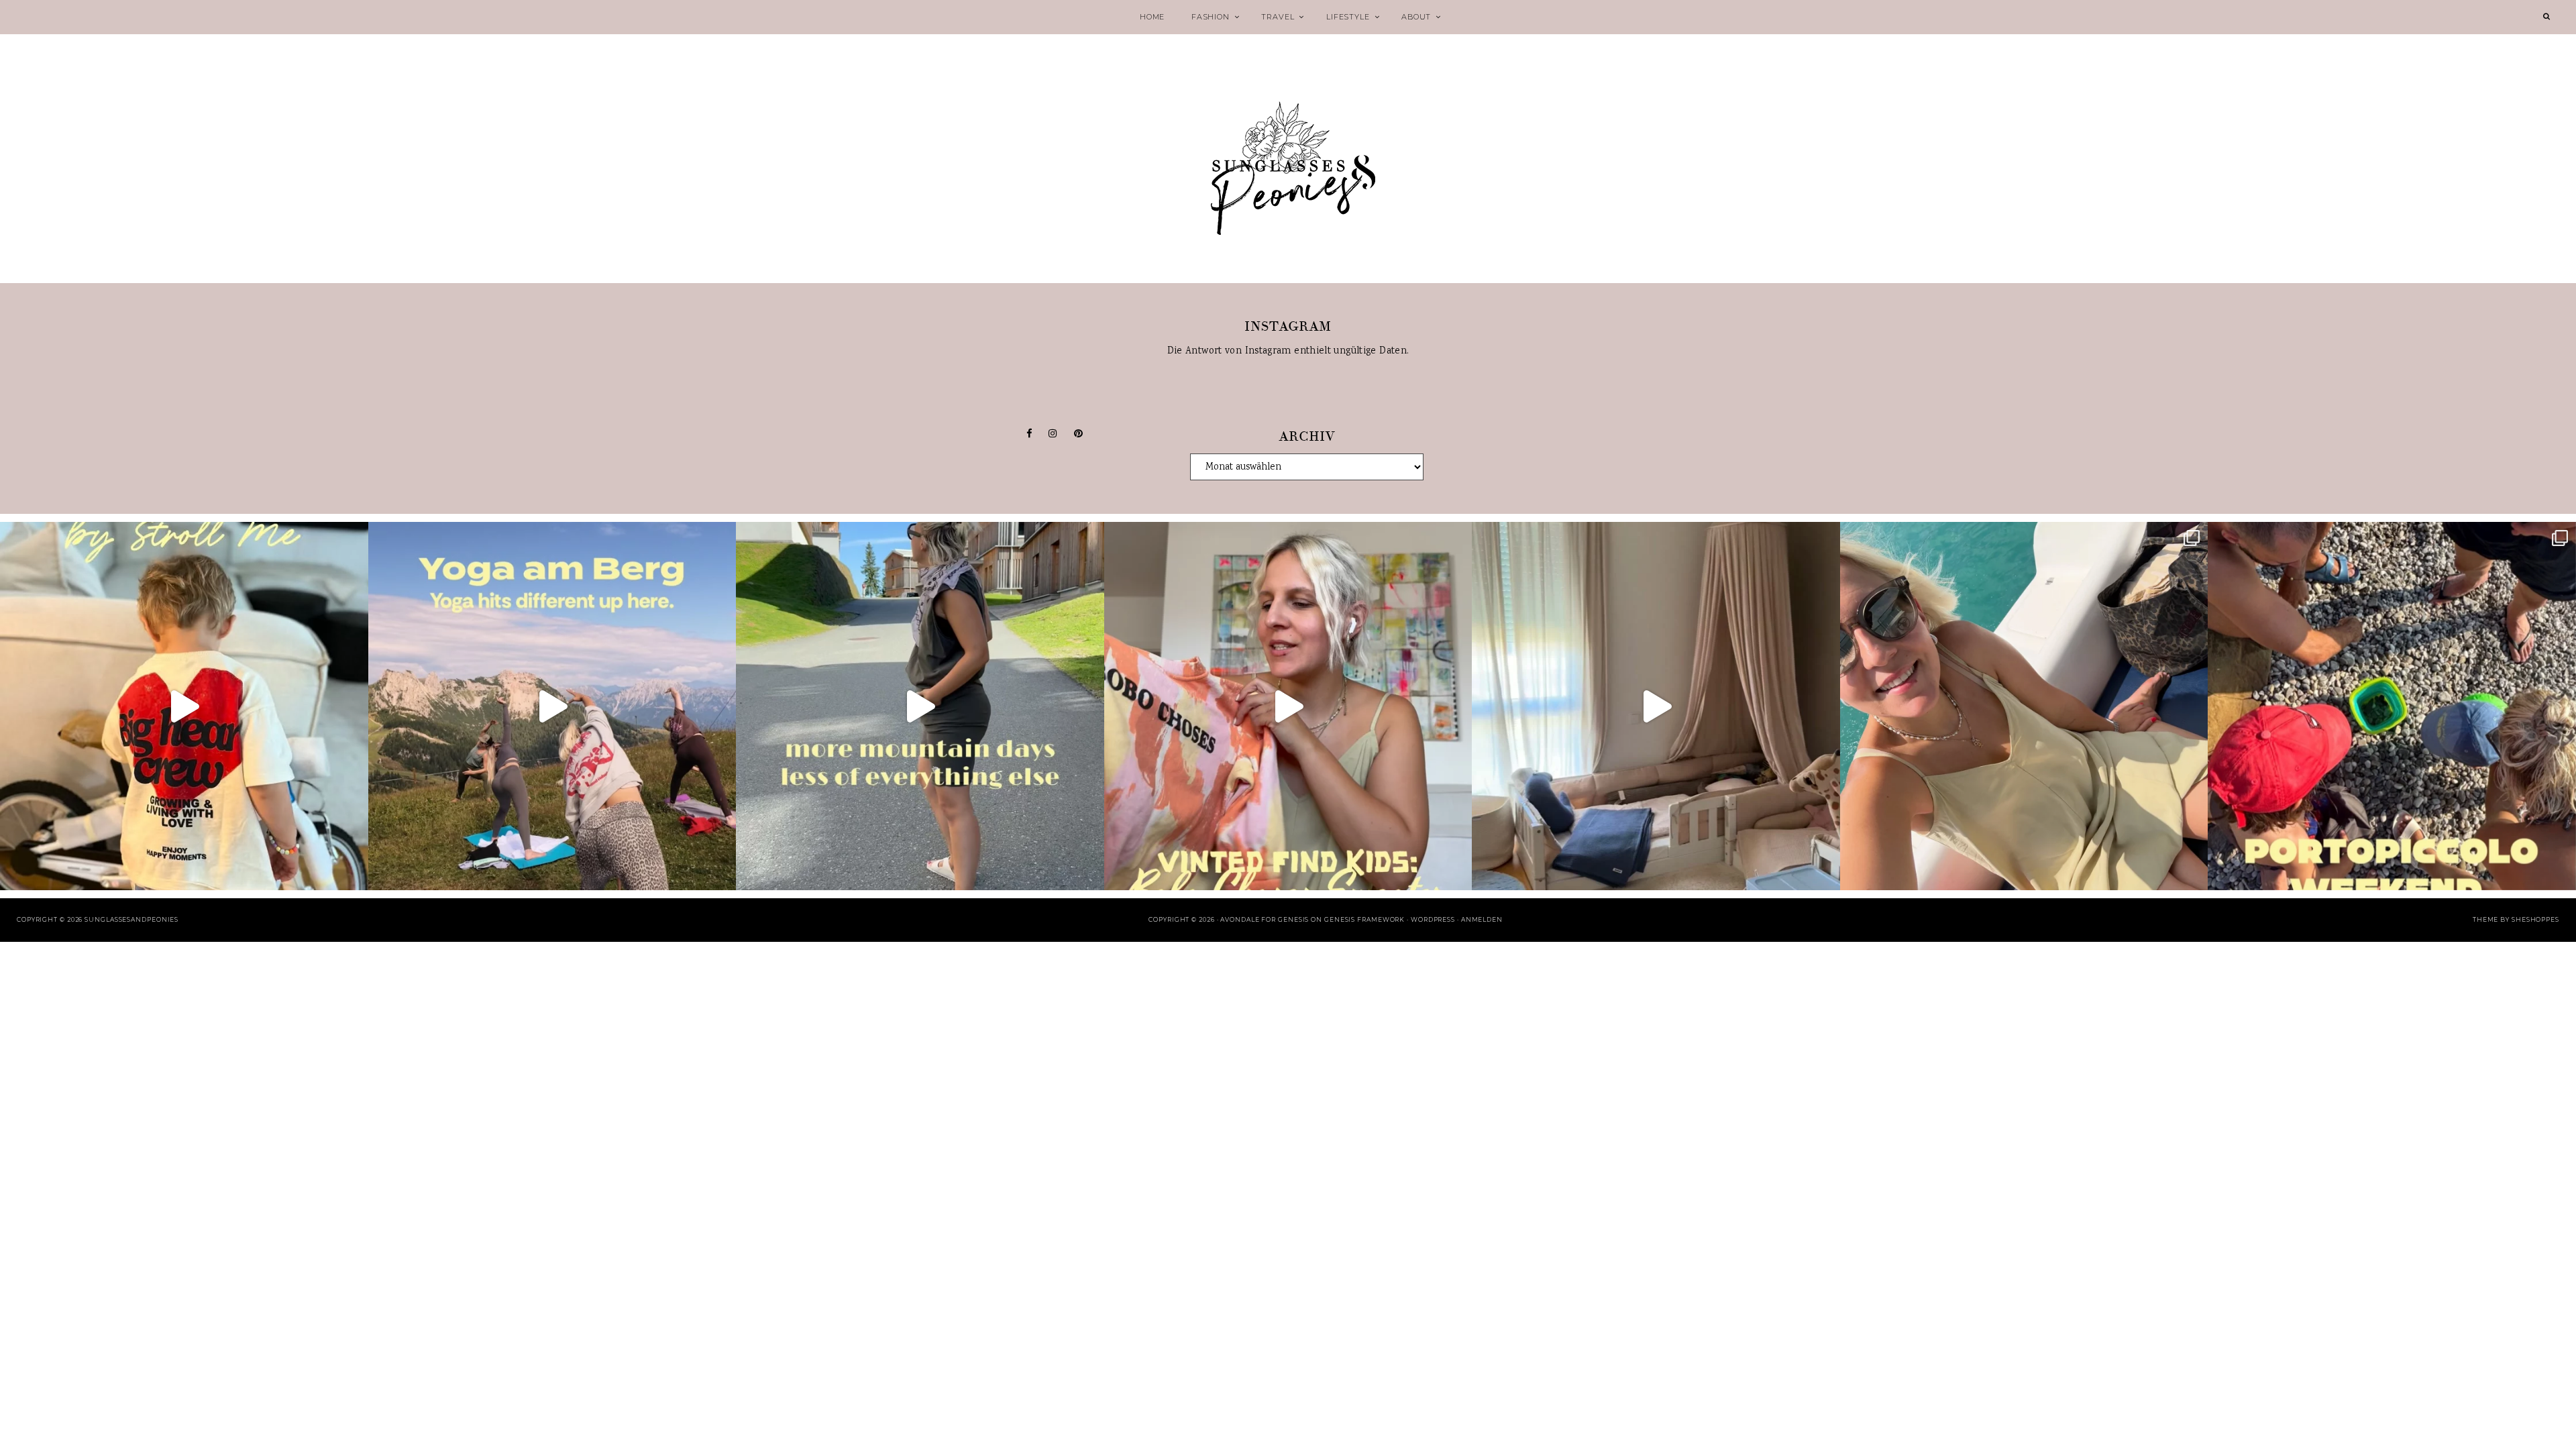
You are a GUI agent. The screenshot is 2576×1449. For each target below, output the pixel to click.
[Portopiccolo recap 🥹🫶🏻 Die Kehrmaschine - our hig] (2392, 706)
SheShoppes (2535, 919)
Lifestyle (1348, 17)
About (1416, 17)
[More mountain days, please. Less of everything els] (920, 706)
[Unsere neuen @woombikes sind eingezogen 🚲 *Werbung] (184, 706)
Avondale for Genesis (1265, 919)
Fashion (1211, 17)
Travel (1278, 17)
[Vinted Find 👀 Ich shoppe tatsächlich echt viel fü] (1288, 706)
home (1152, 17)
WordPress (1433, 919)
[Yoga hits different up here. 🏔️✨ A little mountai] (552, 706)
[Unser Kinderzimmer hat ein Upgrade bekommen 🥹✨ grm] (1656, 706)
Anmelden (1482, 919)
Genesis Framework (1364, 919)
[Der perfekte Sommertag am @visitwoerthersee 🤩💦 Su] (2024, 706)
